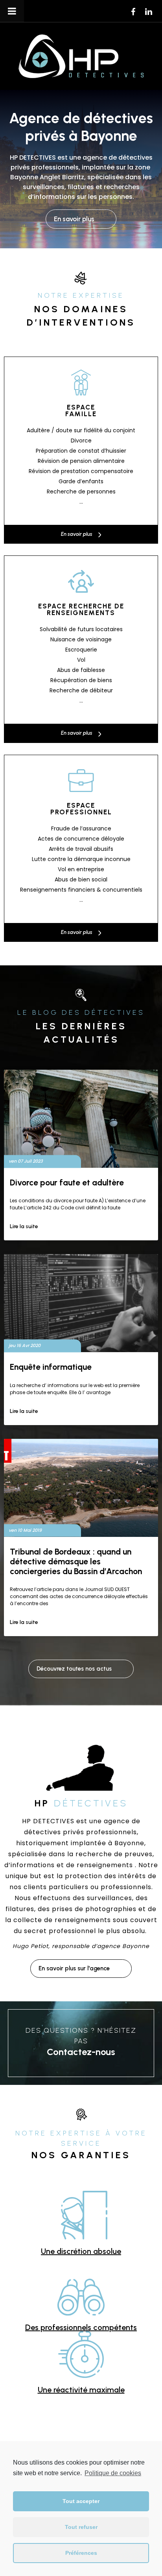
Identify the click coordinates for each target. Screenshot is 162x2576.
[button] (81, 219)
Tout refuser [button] (81, 2527)
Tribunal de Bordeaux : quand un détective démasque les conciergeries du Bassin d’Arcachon (76, 1561)
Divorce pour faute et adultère (67, 1182)
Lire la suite (24, 1226)
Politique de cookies (113, 2473)
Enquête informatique (51, 1367)
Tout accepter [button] (81, 2501)
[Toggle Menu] (12, 11)
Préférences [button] (81, 2553)
